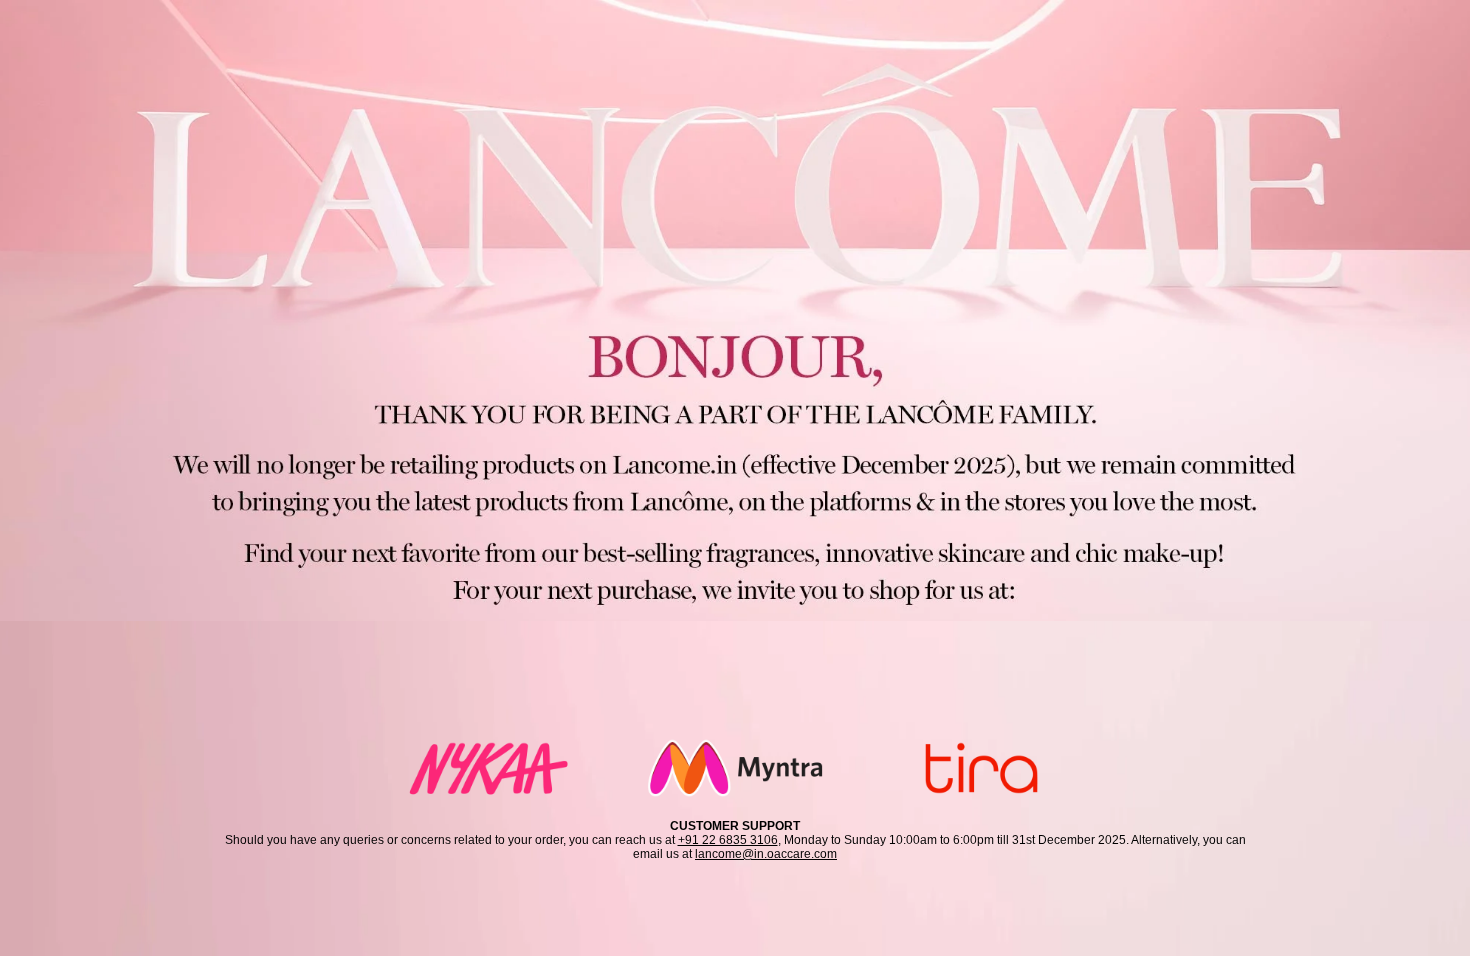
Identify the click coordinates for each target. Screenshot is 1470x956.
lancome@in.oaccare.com (766, 854)
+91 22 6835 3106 (728, 840)
